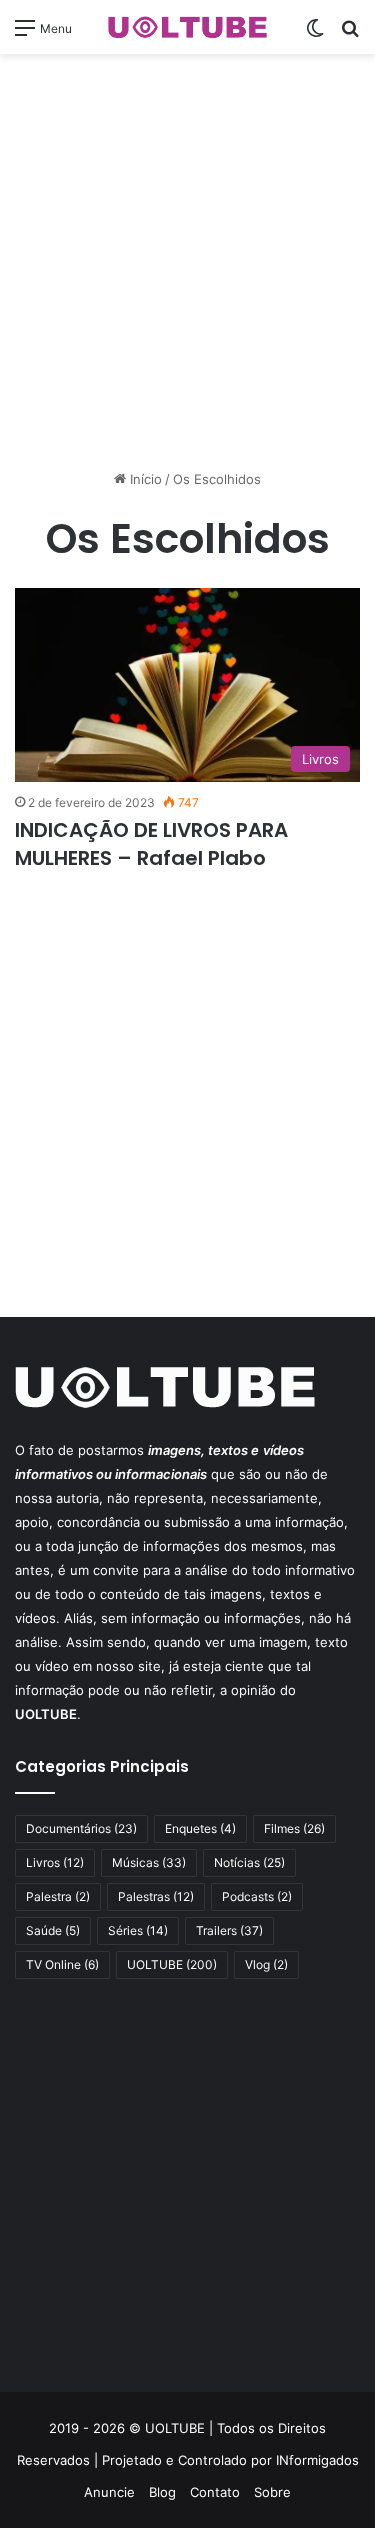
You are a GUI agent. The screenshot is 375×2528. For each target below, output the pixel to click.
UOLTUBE (172, 1964)
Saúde (53, 1930)
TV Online (62, 1964)
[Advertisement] (187, 261)
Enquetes (200, 1828)
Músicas (149, 1862)
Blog (162, 2492)
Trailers (229, 1930)
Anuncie (109, 2492)
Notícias (249, 1862)
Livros (55, 1862)
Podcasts (257, 1896)
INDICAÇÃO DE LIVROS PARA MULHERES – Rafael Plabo (151, 844)
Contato (215, 2492)
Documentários (81, 1828)
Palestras (156, 1896)
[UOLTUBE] (188, 27)
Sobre (272, 2492)
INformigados (317, 2460)
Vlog (266, 1964)
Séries (138, 1930)
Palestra (58, 1896)
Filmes (294, 1828)
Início (144, 479)
